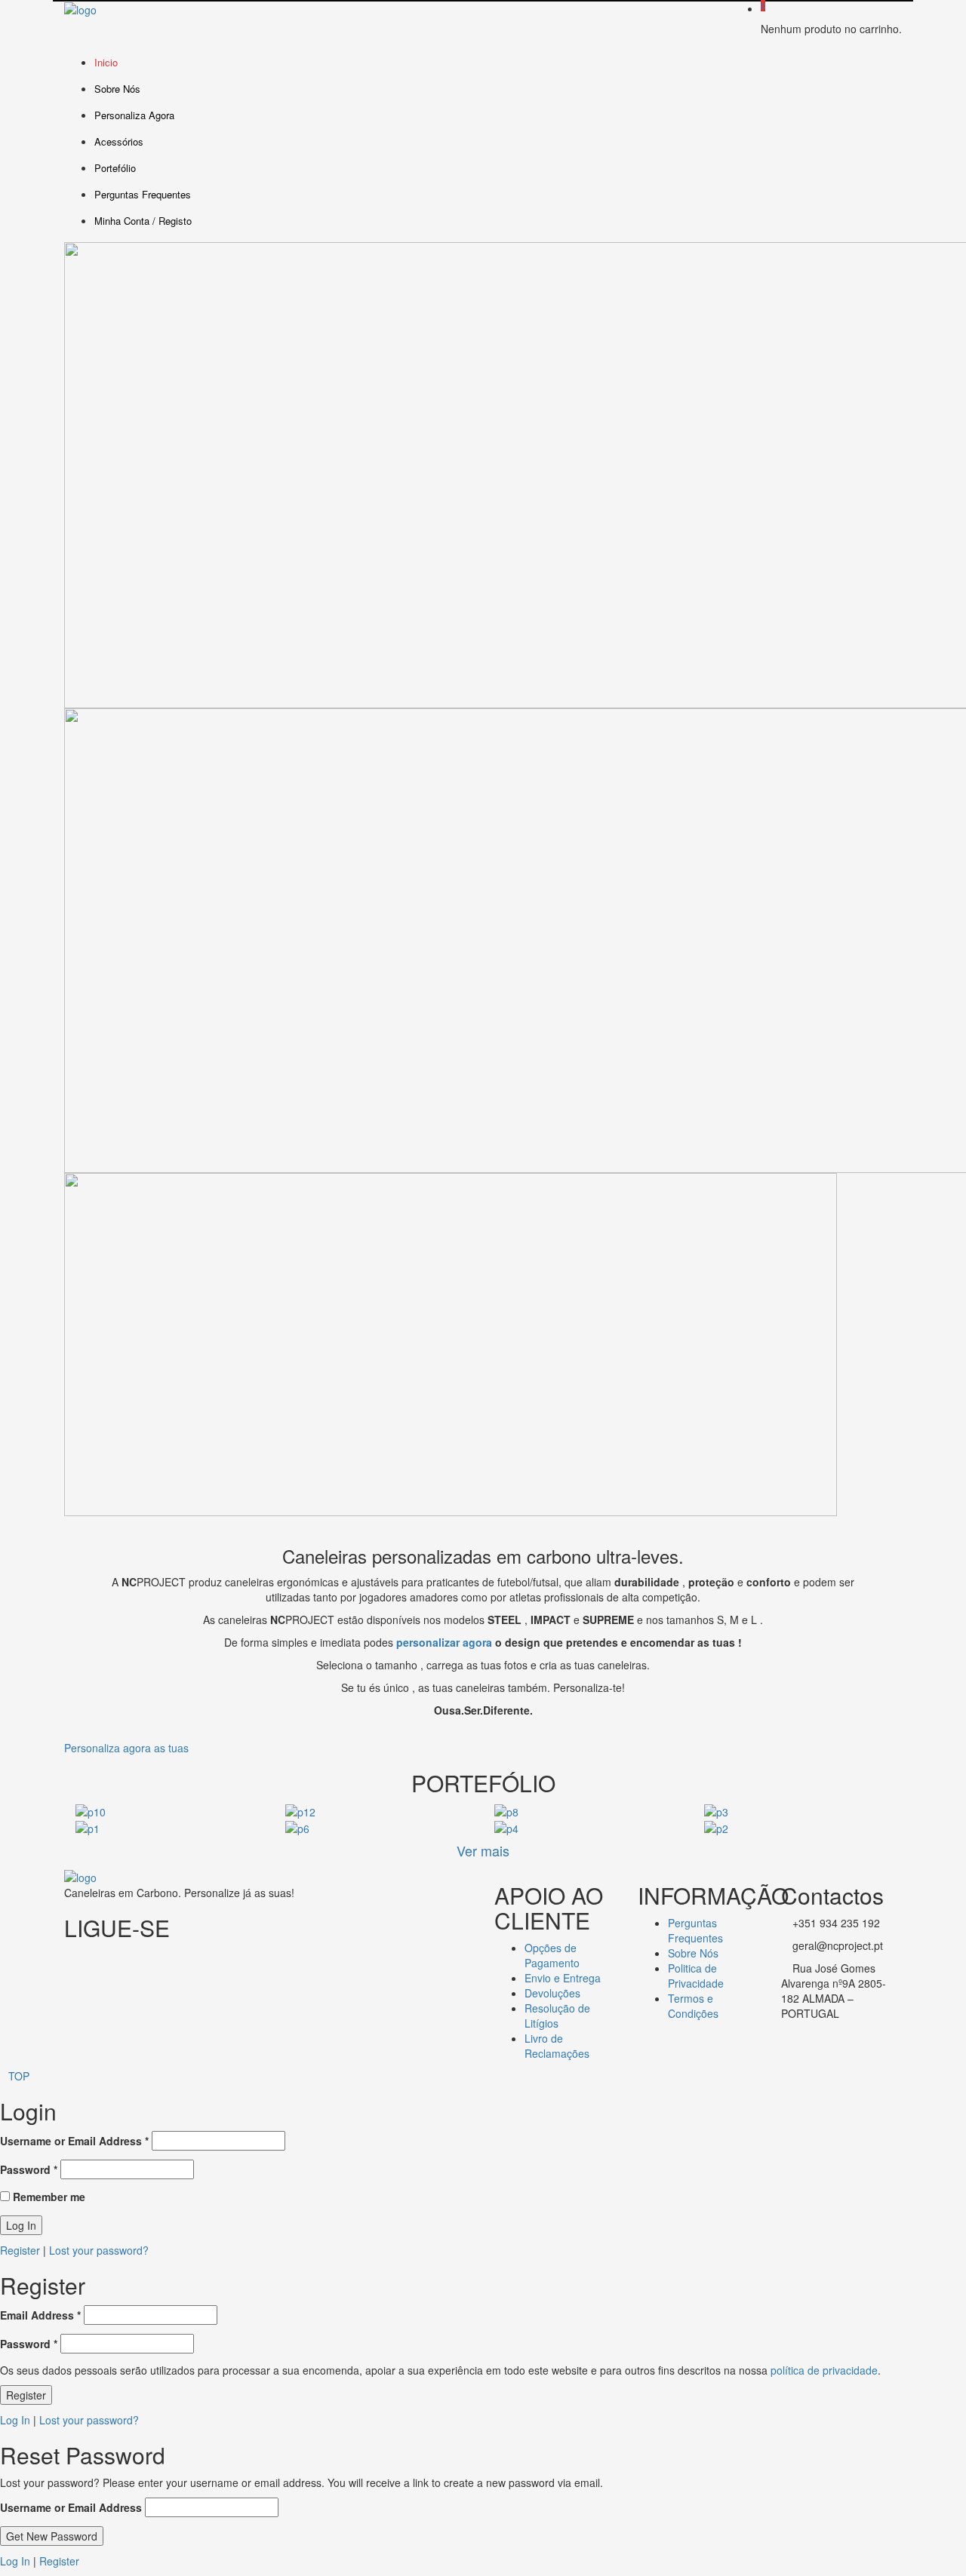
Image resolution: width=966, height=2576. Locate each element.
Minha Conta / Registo (143, 221)
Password (29, 2169)
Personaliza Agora (134, 115)
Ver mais (483, 1850)
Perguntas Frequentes (143, 194)
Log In (15, 2420)
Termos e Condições (693, 2006)
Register (20, 2250)
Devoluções (552, 1993)
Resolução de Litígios (557, 2016)
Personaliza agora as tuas (126, 1748)
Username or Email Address (74, 2141)
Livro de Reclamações (557, 2046)
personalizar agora (444, 1642)
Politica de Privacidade (696, 1976)
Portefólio (115, 168)
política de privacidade (824, 2370)
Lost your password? (99, 2250)
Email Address (40, 2315)
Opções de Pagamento (552, 1955)
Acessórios (119, 141)
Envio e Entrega (563, 1978)
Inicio (106, 62)
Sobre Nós (117, 89)
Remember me (48, 2197)
